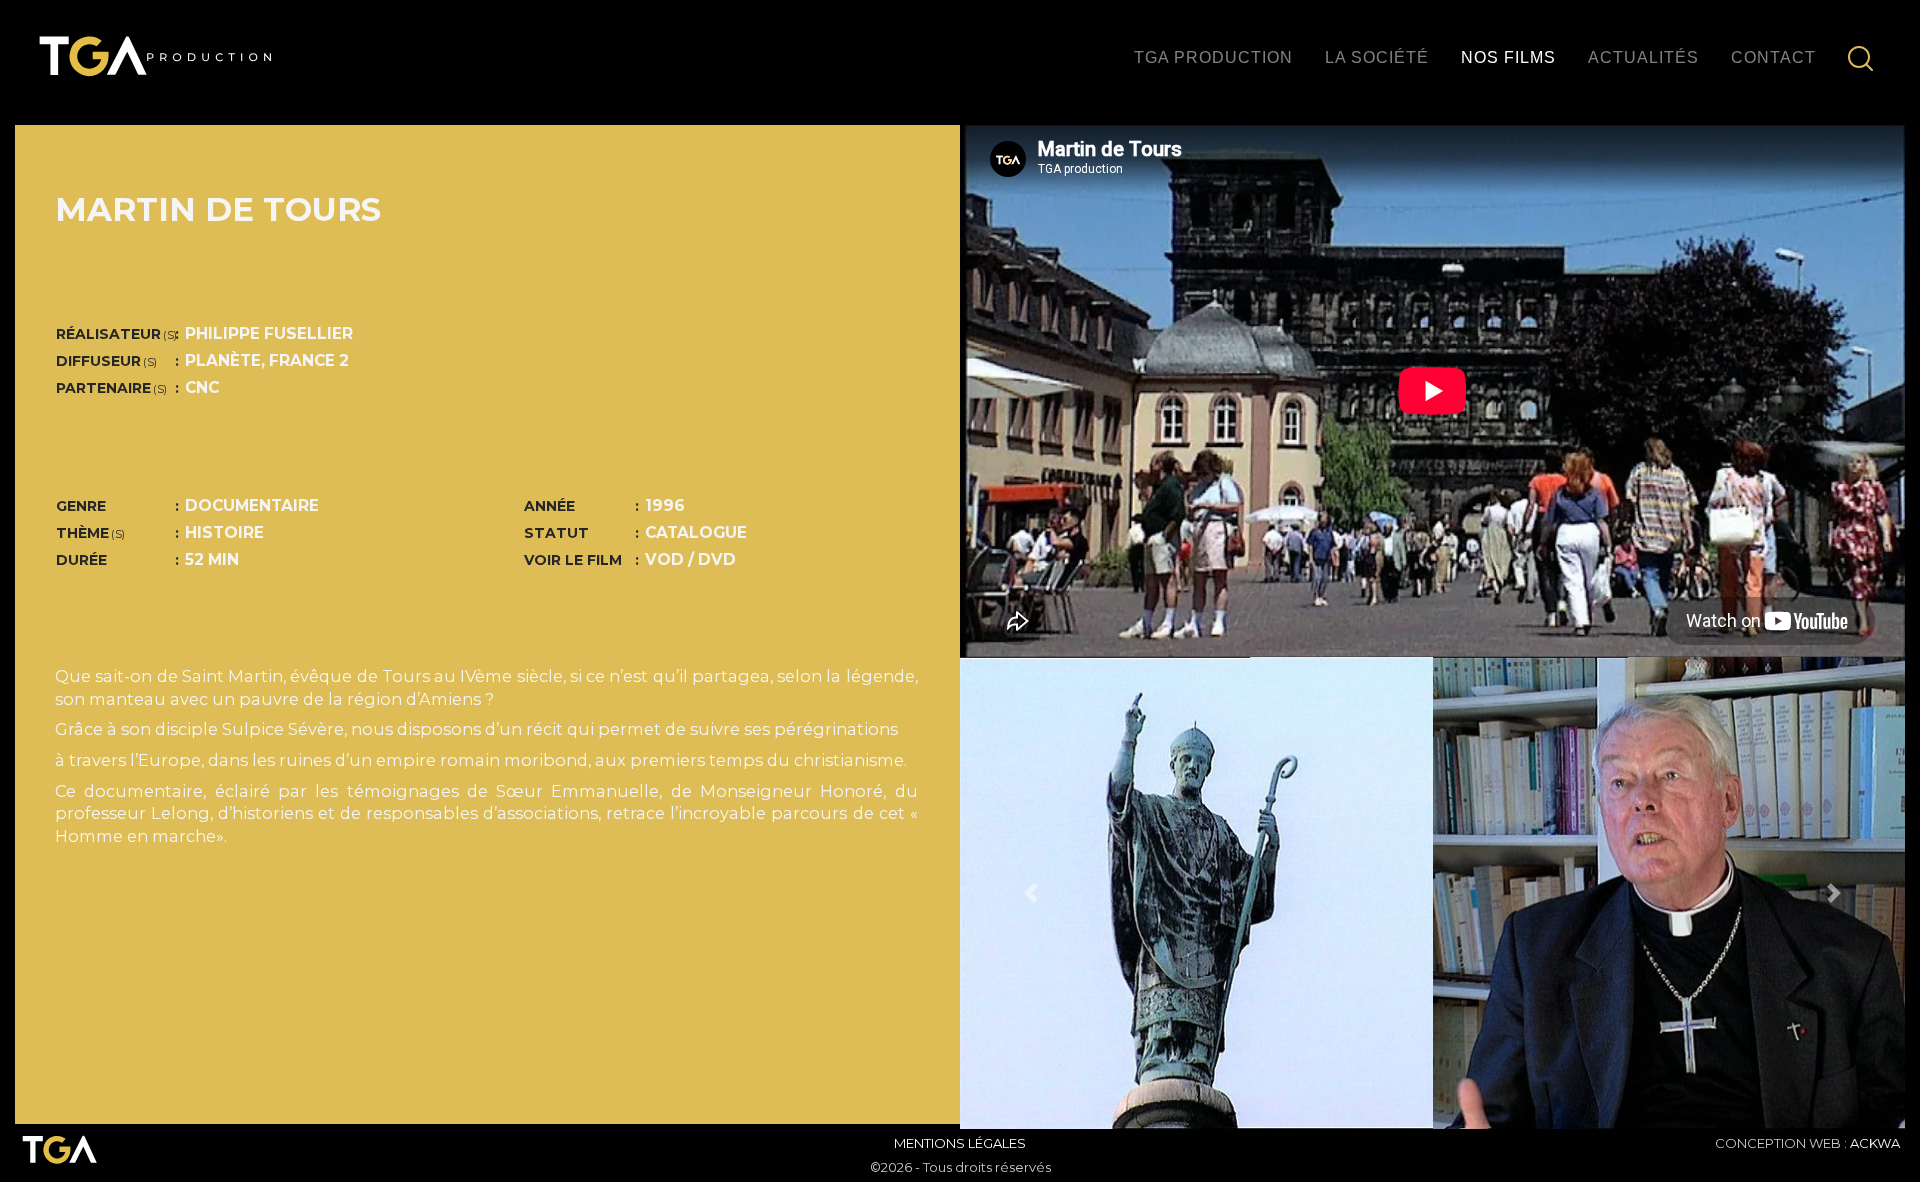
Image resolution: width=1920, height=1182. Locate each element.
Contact (1773, 57)
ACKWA (1875, 1143)
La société (1377, 57)
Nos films (1508, 57)
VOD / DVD (690, 559)
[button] (1031, 893)
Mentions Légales (960, 1143)
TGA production (1213, 57)
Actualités (1643, 57)
